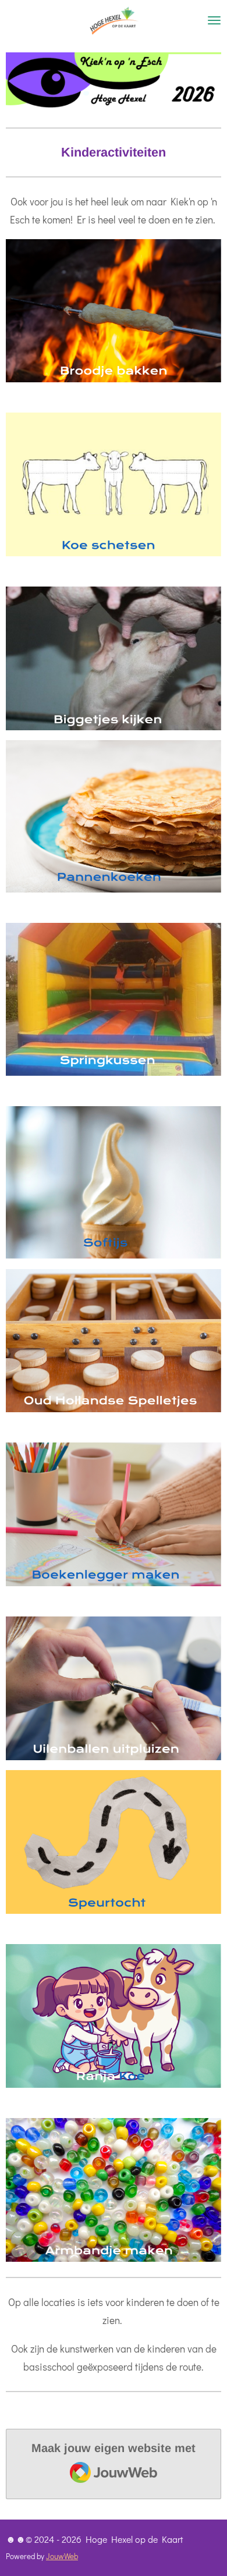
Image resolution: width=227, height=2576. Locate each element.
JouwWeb (62, 2556)
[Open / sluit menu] (214, 20)
